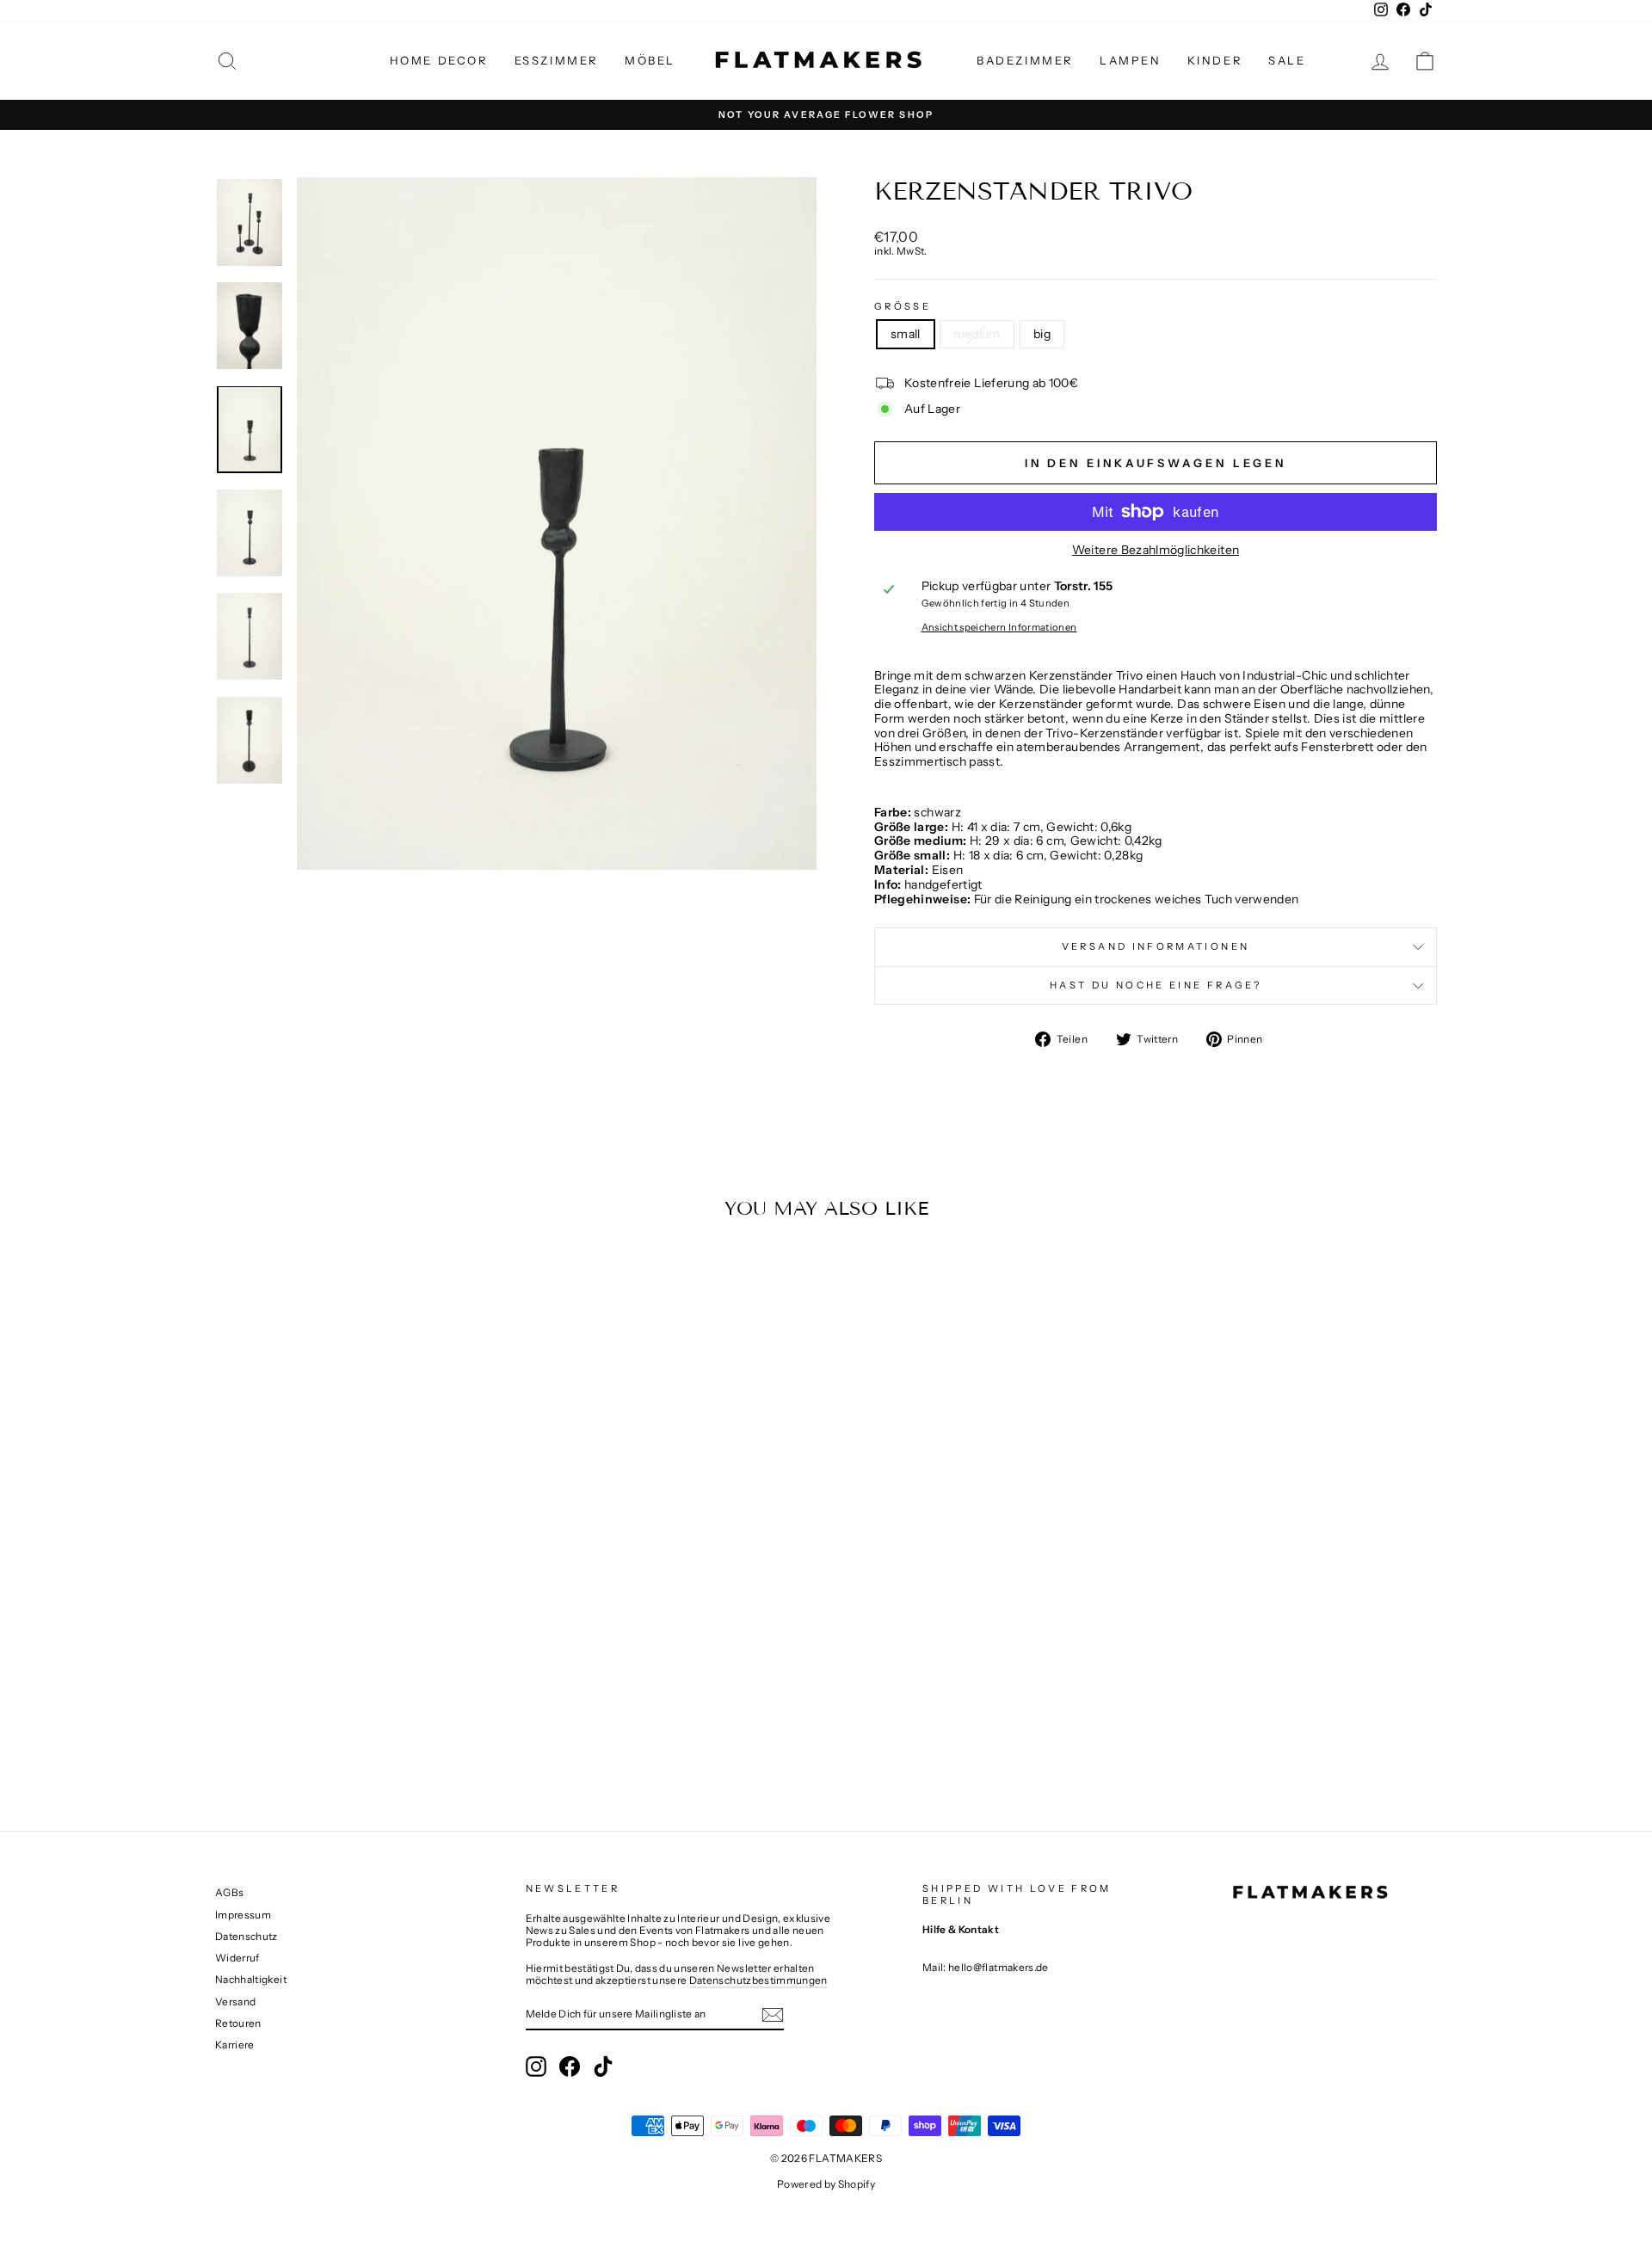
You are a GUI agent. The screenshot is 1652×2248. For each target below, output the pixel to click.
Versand (235, 2002)
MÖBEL (650, 60)
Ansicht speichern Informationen (999, 628)
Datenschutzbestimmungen (758, 1980)
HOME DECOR (439, 60)
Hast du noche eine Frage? (1156, 985)
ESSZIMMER (557, 60)
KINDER (1215, 60)
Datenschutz (247, 1936)
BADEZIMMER (1025, 60)
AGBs (229, 1892)
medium (977, 334)
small (906, 334)
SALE (1287, 60)
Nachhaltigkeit (251, 1979)
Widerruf (237, 1958)
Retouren (238, 2023)
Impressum (243, 1915)
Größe (903, 307)
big (1042, 334)
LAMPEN (1131, 60)
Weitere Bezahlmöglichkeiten (1156, 550)
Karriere (235, 2045)
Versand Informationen (1156, 946)
